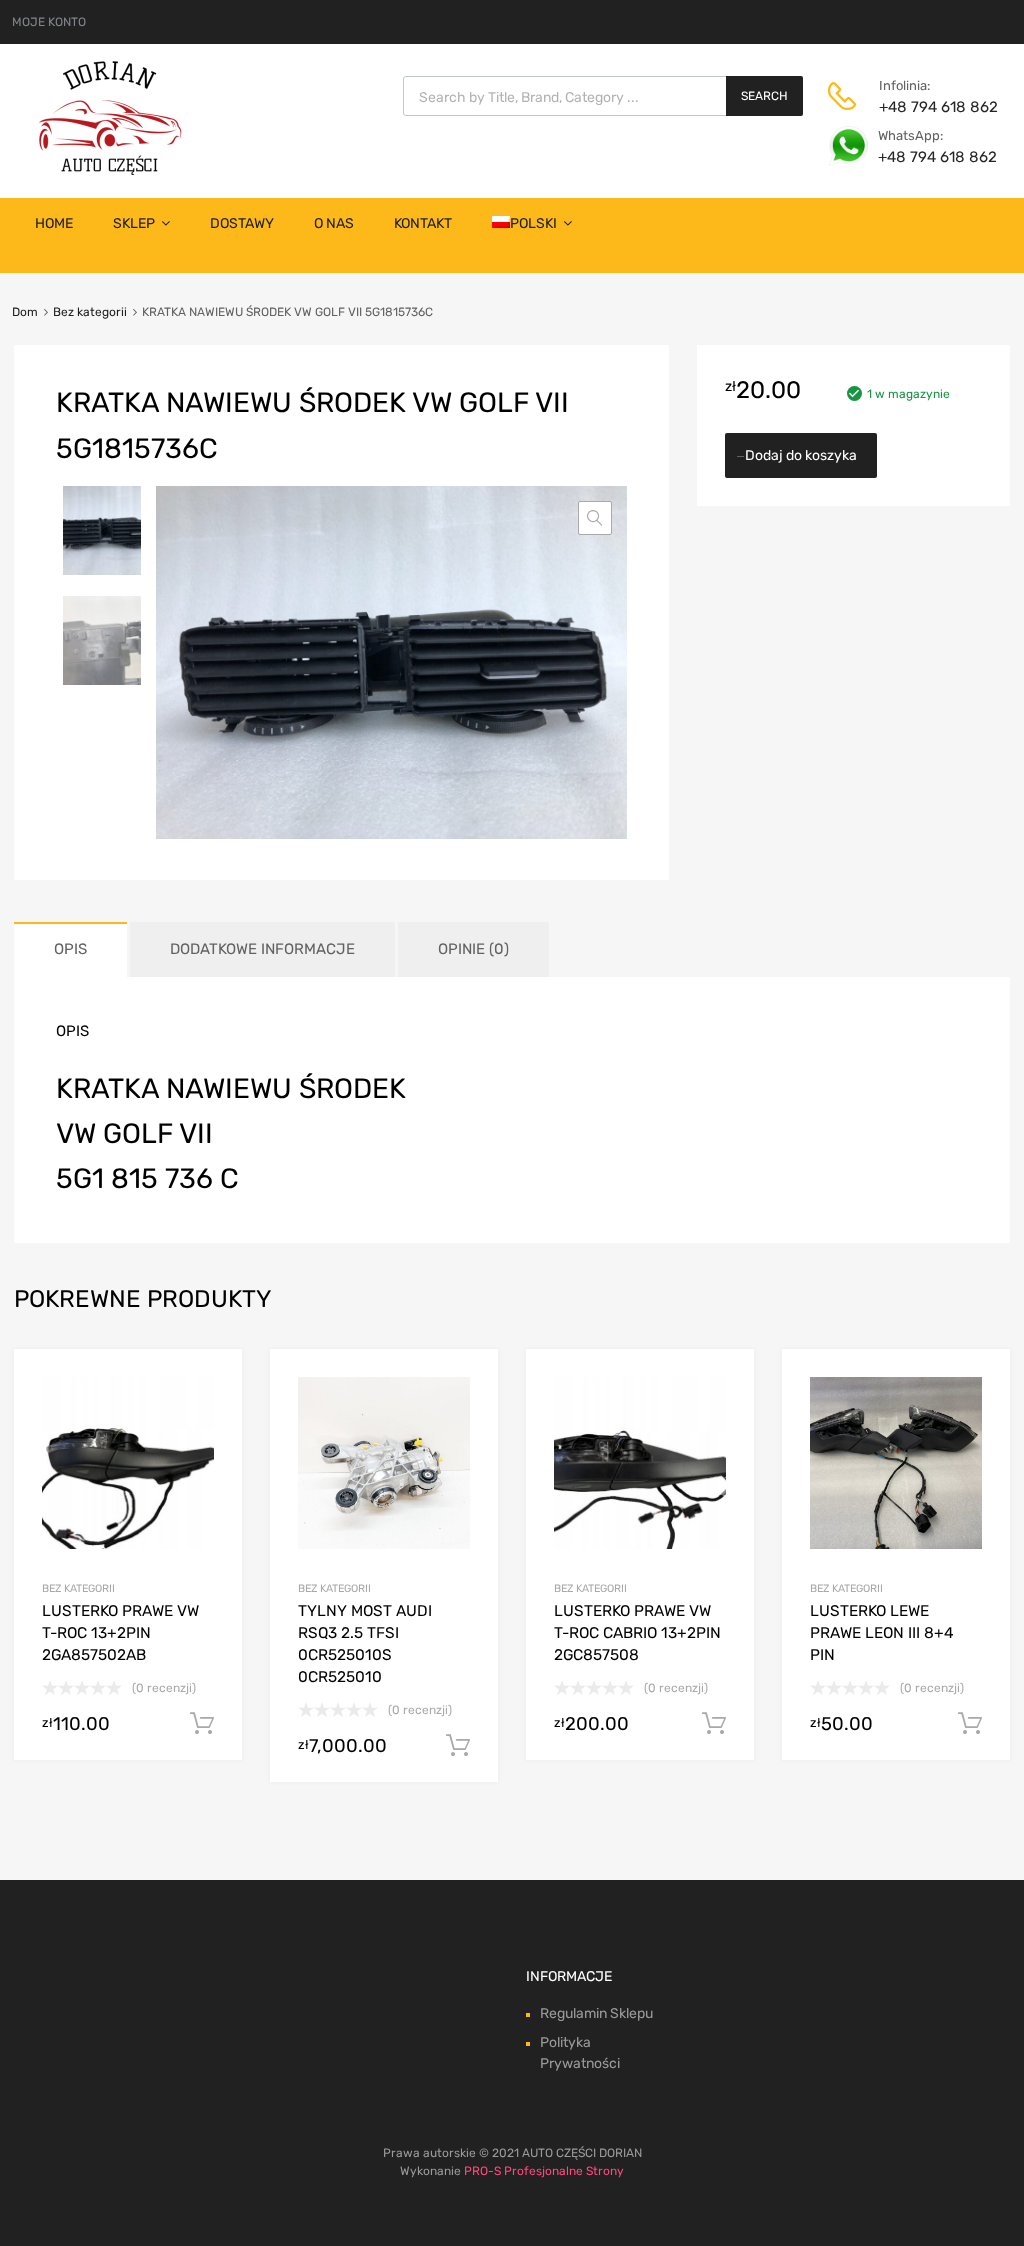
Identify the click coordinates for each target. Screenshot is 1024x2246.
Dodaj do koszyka (801, 455)
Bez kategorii (90, 312)
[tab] (70, 949)
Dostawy (242, 223)
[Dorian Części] (110, 170)
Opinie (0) (473, 949)
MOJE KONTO (49, 22)
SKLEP (134, 223)
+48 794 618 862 (928, 107)
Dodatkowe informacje (262, 949)
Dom (25, 312)
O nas (334, 223)
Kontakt (423, 223)
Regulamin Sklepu (596, 2013)
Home (54, 223)
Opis (70, 949)
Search (764, 96)
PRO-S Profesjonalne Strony (544, 2171)
